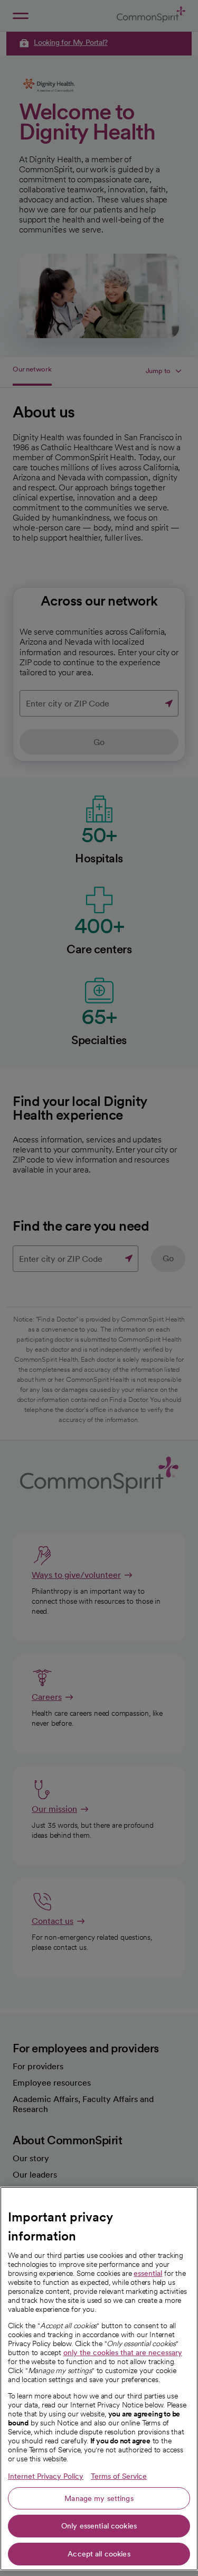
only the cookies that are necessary (123, 2352)
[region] (99, 2379)
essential (148, 2273)
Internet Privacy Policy (46, 2476)
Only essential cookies (99, 2526)
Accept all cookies (99, 2554)
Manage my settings (99, 2498)
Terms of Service (119, 2476)
